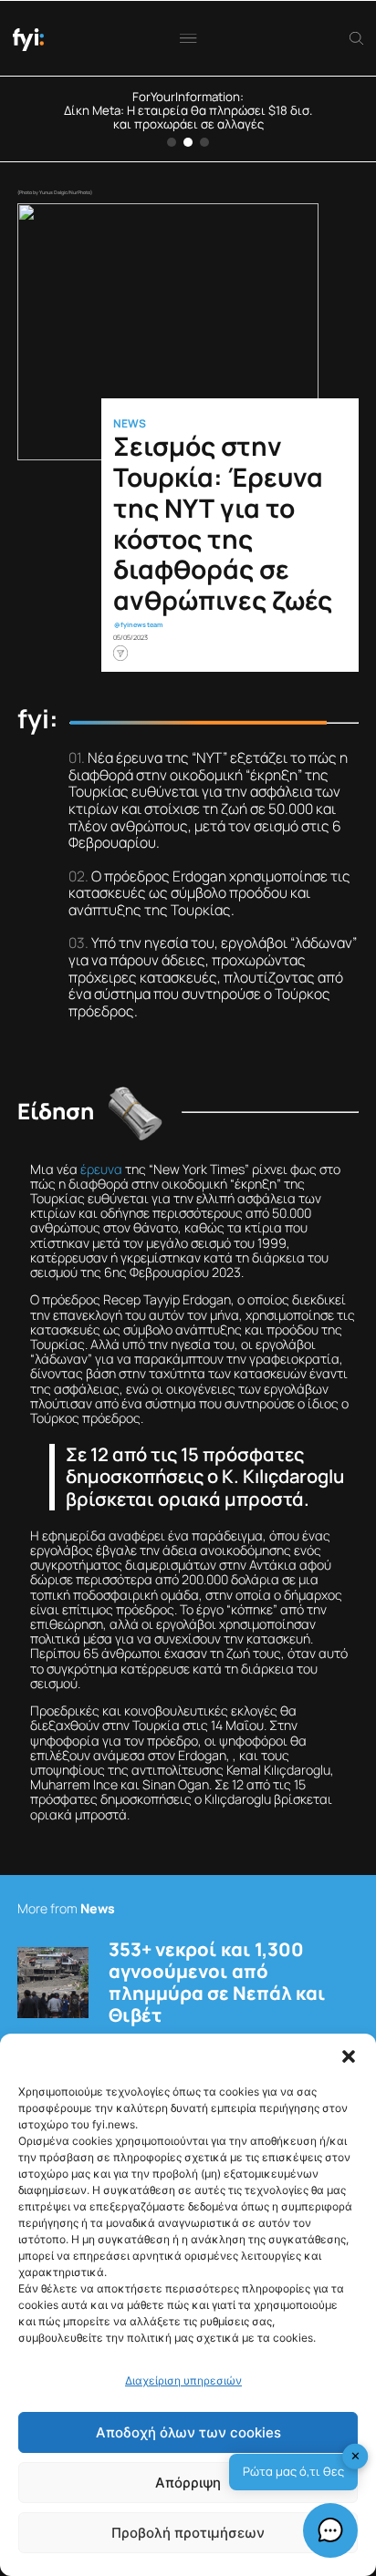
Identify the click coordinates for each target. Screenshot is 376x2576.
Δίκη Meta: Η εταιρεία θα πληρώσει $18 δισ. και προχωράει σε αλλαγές (188, 117)
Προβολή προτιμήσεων (188, 2533)
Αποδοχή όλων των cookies (188, 2432)
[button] (349, 2056)
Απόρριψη (188, 2483)
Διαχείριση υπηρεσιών (183, 2380)
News (130, 424)
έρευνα (101, 1169)
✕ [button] (355, 2456)
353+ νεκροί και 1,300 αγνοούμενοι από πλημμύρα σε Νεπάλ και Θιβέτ (217, 1983)
